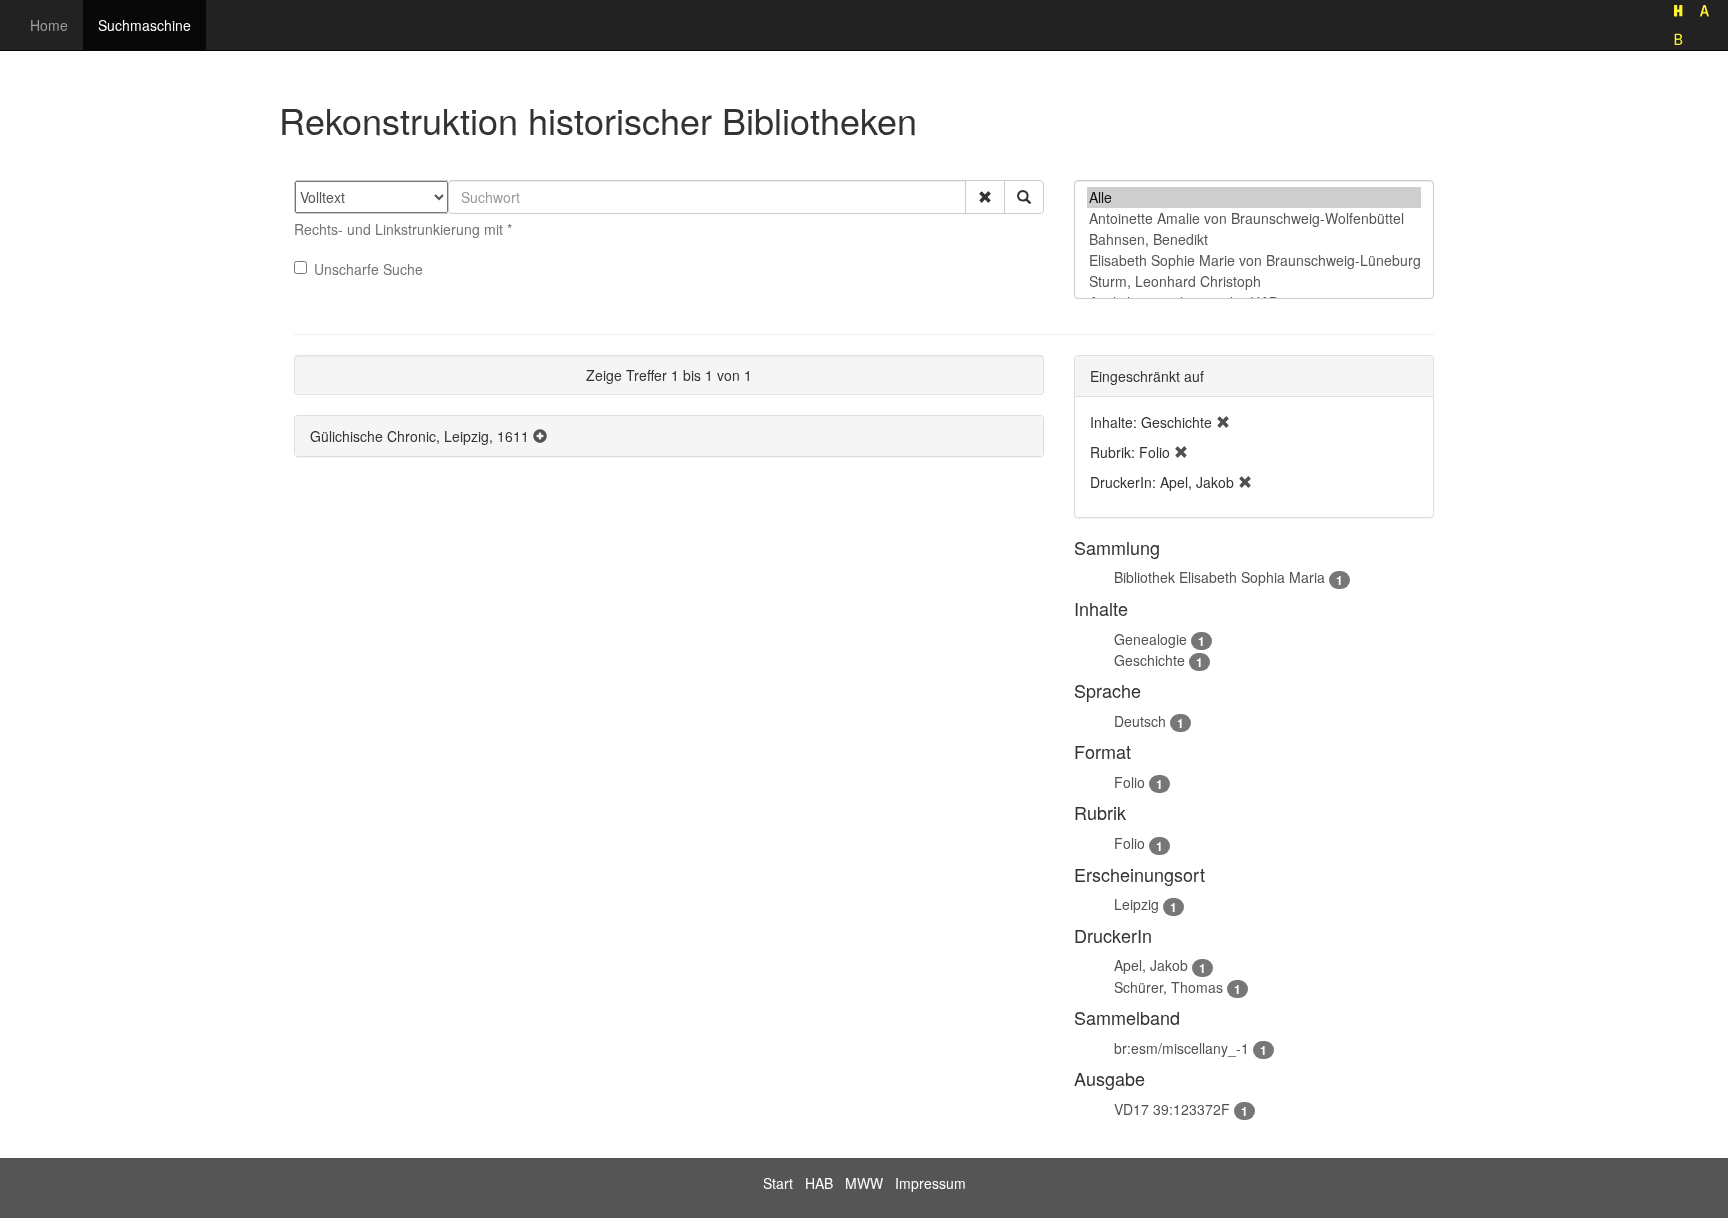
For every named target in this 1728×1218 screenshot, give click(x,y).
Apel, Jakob (1151, 965)
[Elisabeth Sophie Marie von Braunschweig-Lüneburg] (1254, 260)
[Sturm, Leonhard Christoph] (1254, 281)
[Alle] (1254, 197)
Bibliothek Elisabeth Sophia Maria (1219, 577)
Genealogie (1150, 639)
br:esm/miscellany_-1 (1181, 1048)
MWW (864, 1183)
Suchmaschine (144, 25)
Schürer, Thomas (1168, 987)
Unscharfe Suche (368, 269)
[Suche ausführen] (1024, 197)
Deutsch (1140, 721)
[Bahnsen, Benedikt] (1254, 239)
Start (778, 1183)
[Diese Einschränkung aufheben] (1223, 422)
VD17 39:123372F (1172, 1109)
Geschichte (1149, 660)
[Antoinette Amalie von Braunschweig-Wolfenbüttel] (1254, 218)
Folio (1129, 782)
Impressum (930, 1183)
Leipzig (1136, 904)
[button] (985, 197)
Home (49, 25)
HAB (819, 1183)
